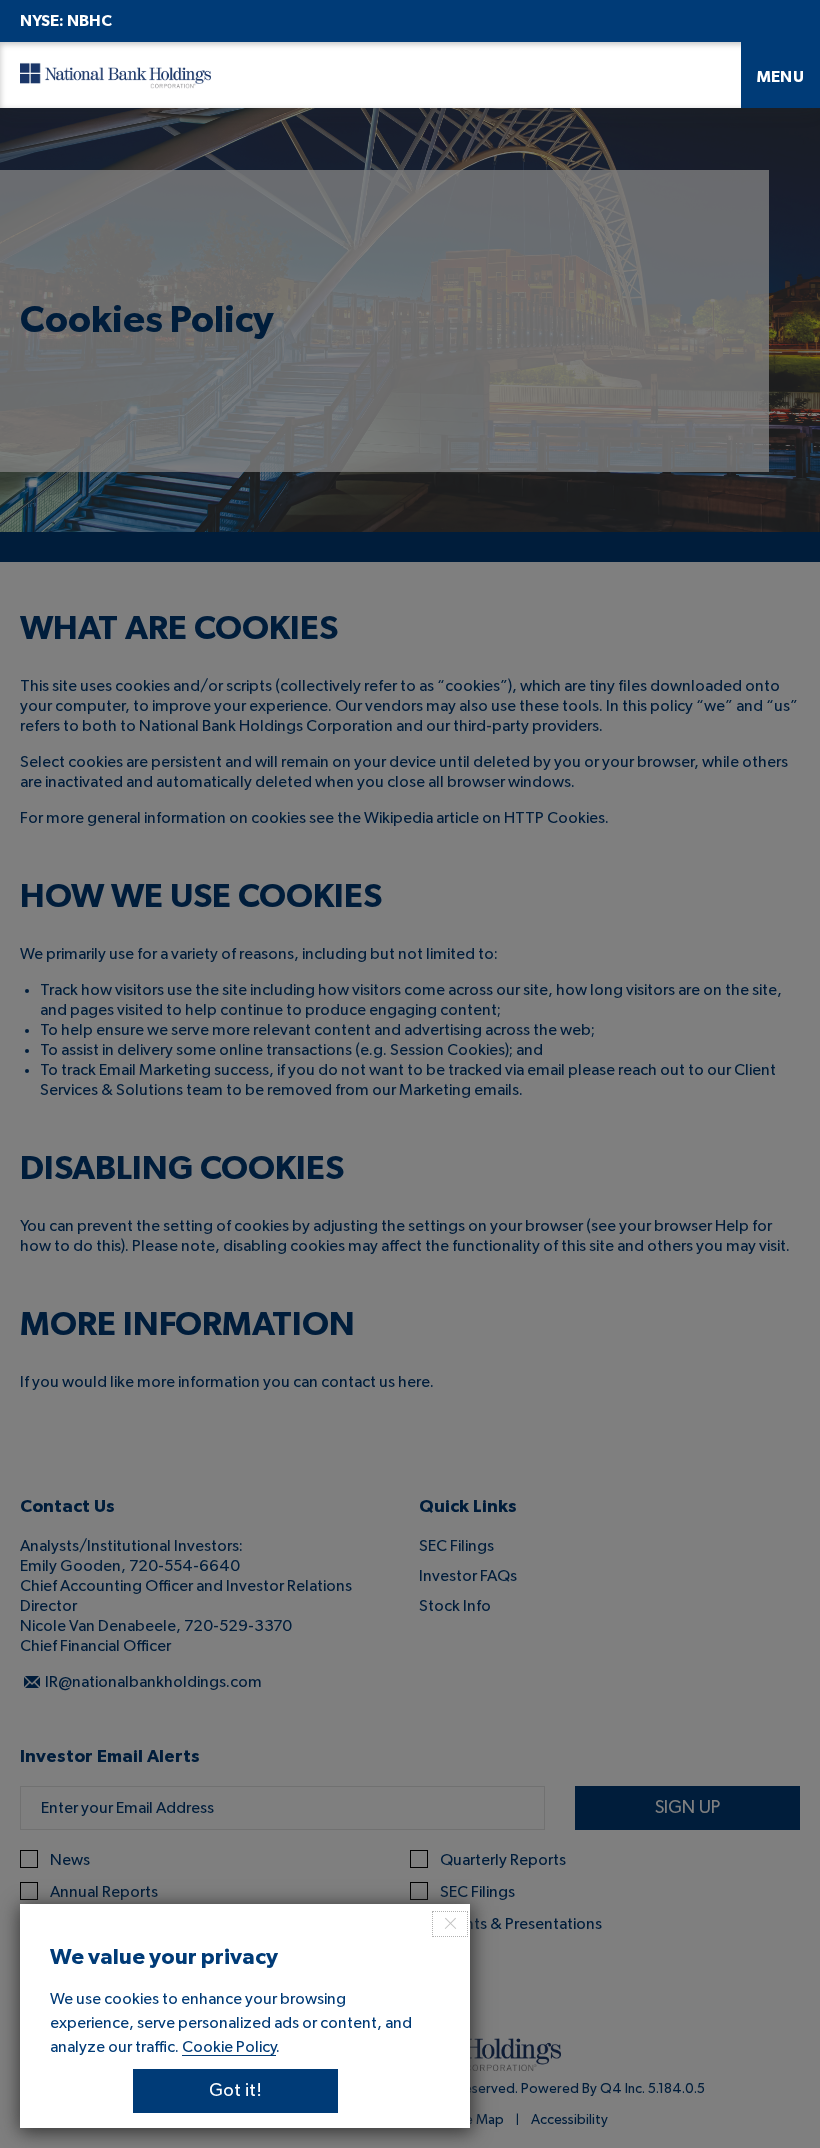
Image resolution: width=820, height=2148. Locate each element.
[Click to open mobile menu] (780, 74)
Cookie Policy (229, 2047)
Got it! (235, 2091)
